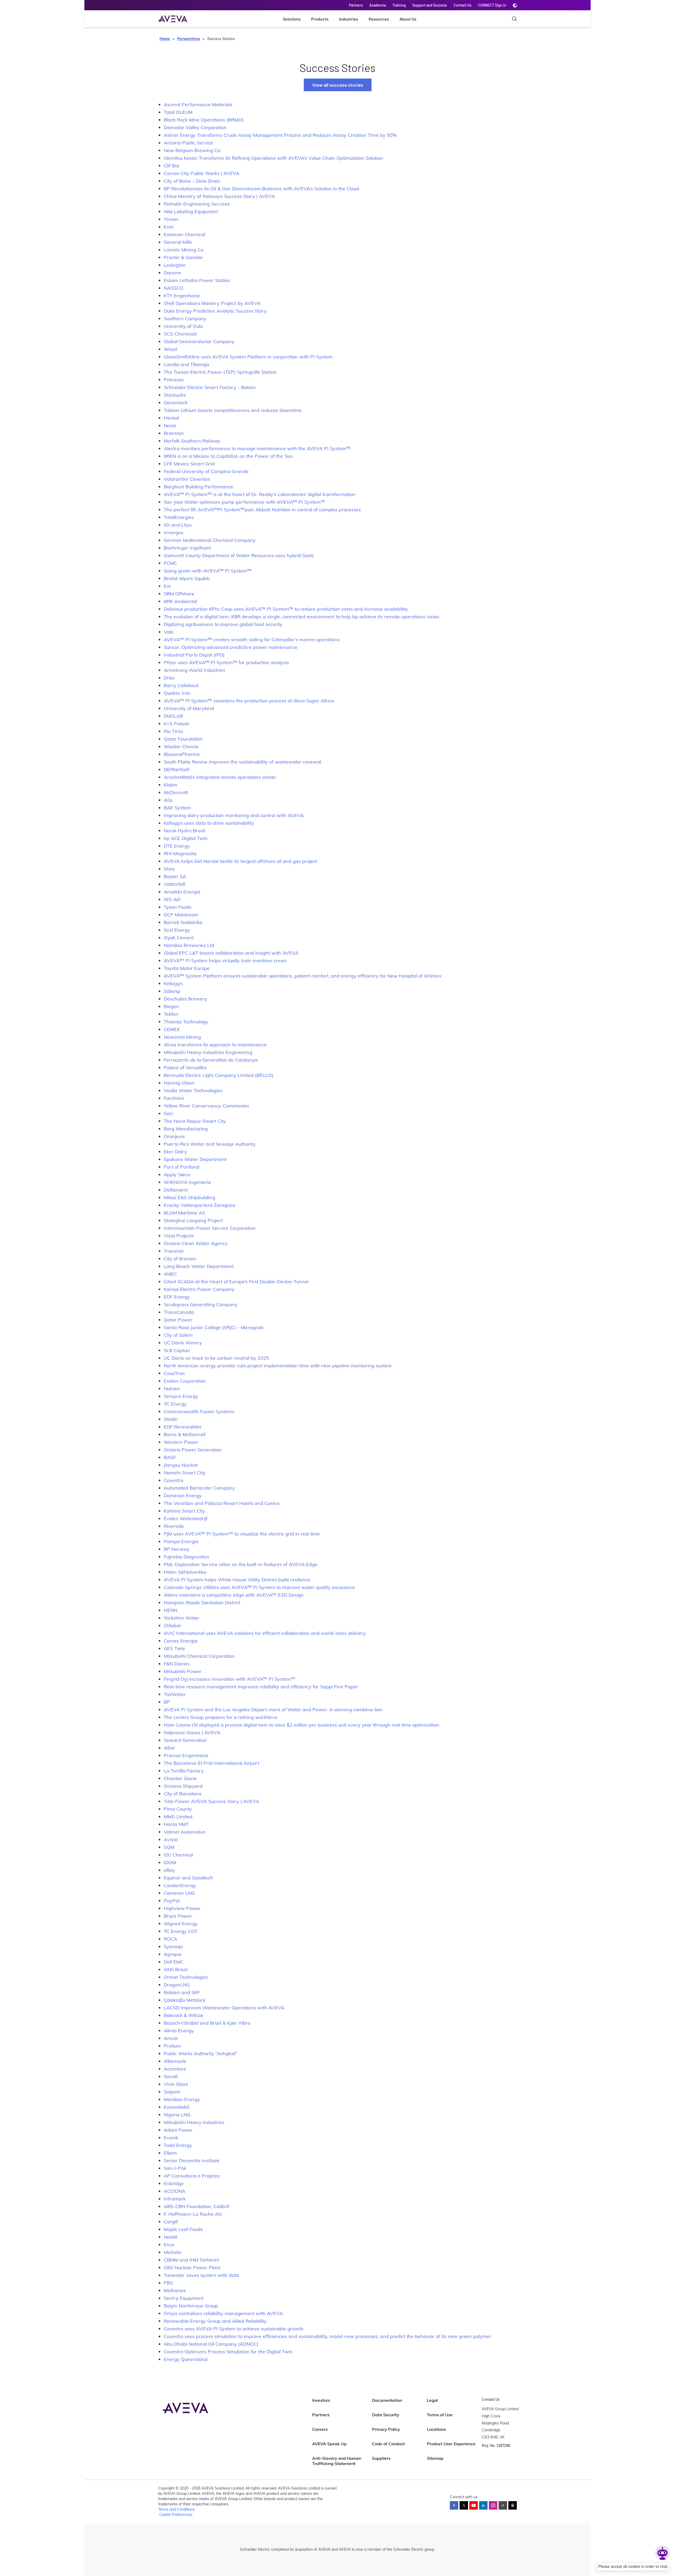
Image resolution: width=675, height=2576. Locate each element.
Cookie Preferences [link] (176, 2515)
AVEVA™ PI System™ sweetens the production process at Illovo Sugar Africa (249, 701)
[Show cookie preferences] (662, 2553)
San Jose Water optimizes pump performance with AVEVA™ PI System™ (244, 502)
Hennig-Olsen (179, 1083)
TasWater (175, 1694)
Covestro (173, 1480)
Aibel (169, 1748)
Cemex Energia (181, 1641)
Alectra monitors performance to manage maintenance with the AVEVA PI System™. (258, 448)
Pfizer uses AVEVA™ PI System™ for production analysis (226, 662)
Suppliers (381, 2458)
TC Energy (175, 1404)
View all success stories (338, 85)
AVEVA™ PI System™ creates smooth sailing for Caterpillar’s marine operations (252, 640)
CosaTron (174, 1373)
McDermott (176, 792)
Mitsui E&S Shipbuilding (189, 1197)
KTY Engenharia (182, 296)
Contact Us (462, 5)
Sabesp (172, 991)
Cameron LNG (179, 1893)
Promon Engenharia (186, 1755)
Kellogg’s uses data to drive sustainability (209, 823)
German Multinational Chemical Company (210, 540)
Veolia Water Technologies (193, 1090)
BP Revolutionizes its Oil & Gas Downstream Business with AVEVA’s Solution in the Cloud (261, 189)
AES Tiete (174, 1648)
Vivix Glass (176, 2084)
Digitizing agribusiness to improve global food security (223, 624)
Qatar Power (178, 1320)
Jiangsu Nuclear (181, 1465)
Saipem (172, 2092)
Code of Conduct (388, 2444)
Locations (436, 2429)
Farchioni (174, 1098)
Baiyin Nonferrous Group (191, 2306)
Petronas (174, 380)
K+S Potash (177, 724)
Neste (170, 426)
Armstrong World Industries (194, 670)
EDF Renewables (183, 1427)
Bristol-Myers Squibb (187, 578)
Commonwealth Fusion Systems (199, 1411)
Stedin (171, 1419)
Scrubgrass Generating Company (201, 1304)
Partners (356, 5)
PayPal (172, 1901)
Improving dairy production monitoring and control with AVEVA (234, 815)
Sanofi (171, 2076)
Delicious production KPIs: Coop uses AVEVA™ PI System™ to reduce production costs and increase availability (286, 609)
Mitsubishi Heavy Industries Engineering (208, 1052)
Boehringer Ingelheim (187, 548)
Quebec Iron (177, 693)
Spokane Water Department (195, 1159)
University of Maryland (189, 708)
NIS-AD (172, 899)
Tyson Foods (178, 907)
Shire (169, 869)
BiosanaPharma (182, 754)
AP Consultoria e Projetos (192, 2176)
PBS (168, 2283)
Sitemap (435, 2458)
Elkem (170, 2153)
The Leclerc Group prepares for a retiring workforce (221, 1717)
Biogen (171, 1006)
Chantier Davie (180, 1778)
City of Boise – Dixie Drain (192, 181)
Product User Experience (451, 2444)
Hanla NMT (176, 1824)
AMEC (170, 1274)
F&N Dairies (177, 1664)
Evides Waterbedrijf (186, 1518)
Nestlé (171, 2237)
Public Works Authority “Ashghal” (201, 2053)
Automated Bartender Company (199, 1488)
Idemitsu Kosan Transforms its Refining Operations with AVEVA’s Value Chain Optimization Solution (273, 158)
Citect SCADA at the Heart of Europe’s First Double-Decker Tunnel (236, 1282)
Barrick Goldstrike (183, 922)
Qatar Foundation (183, 739)
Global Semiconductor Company (199, 341)
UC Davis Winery (183, 1343)
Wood (170, 349)
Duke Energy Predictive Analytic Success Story (215, 311)
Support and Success (430, 5)
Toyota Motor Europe (187, 968)
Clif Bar (172, 166)
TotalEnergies (179, 517)
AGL (168, 800)
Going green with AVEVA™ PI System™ (208, 571)
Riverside (174, 1526)
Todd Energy (178, 2145)
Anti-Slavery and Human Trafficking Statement (337, 2461)
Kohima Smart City (184, 1511)
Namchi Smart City (185, 1473)
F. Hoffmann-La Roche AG (193, 2214)
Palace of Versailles (185, 1068)
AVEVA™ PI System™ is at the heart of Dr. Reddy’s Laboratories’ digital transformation (260, 494)
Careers (320, 2429)
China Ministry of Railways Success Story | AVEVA (219, 196)
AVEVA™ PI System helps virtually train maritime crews (225, 961)
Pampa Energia (181, 1541)
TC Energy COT (181, 1931)
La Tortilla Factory (184, 1771)
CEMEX (172, 1029)
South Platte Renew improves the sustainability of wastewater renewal (242, 762)
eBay (169, 1870)
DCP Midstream (181, 915)
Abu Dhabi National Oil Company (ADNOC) (211, 2344)
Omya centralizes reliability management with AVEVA (223, 2313)
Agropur (173, 1954)
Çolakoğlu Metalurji (184, 2000)
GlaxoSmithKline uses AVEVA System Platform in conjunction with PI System (248, 357)
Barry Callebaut (181, 685)
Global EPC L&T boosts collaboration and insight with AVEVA (231, 953)
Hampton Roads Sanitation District (202, 1603)
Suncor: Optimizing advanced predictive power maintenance (231, 647)
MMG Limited (178, 1817)
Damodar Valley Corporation (195, 127)
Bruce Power (178, 1916)
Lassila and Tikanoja (186, 364)
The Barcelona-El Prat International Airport (211, 1763)
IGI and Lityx (178, 525)
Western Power (181, 1442)
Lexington (175, 265)
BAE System (177, 808)
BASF (170, 1457)
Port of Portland (182, 1167)
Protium (172, 2046)
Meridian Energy (182, 2099)
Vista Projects (179, 1236)
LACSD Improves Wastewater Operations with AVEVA (224, 2008)
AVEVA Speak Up (329, 2444)
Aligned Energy (181, 1924)
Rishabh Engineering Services (197, 204)
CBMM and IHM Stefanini (191, 2260)
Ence (169, 2245)
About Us (408, 19)
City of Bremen (180, 1259)
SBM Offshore (179, 594)
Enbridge (174, 2183)
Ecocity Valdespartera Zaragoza (199, 1205)
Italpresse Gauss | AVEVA (192, 1732)
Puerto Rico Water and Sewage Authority (210, 1144)
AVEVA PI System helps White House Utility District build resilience (237, 1580)
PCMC (170, 563)
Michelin (173, 2252)
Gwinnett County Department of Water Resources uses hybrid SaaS (239, 555)
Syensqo (173, 1946)
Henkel (171, 418)
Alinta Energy (179, 2031)
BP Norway (177, 1549)
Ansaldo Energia (182, 892)
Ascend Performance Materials (198, 105)
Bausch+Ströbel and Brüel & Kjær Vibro (207, 2023)
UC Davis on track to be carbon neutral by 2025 (216, 1358)
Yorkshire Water (182, 1618)
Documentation (387, 2400)
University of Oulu (183, 326)
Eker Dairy (175, 1152)
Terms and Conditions (177, 2509)
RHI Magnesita (180, 854)
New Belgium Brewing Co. (192, 150)
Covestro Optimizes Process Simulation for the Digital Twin (228, 2352)
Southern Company (185, 319)
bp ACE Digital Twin (186, 838)
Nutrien (172, 1389)
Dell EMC (173, 1962)
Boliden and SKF (182, 1992)
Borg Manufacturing (186, 1129)
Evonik (171, 2138)
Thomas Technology (186, 1022)
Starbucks (175, 395)
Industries (349, 19)
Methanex (175, 2290)
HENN (170, 1610)
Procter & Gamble (183, 257)
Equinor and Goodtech (188, 1878)
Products (320, 19)
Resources (379, 19)
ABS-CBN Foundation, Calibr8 (197, 2206)
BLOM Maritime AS (184, 1213)
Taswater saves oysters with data (201, 2275)
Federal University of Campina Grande (206, 471)
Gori (168, 1113)
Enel (168, 227)
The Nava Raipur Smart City (195, 1121)
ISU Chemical (178, 1855)
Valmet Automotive (185, 1832)
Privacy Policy (386, 2429)
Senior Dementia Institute (192, 2161)
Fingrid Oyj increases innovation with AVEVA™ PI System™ (230, 1679)
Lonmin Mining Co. (184, 250)
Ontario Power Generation (193, 1450)
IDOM (170, 1862)
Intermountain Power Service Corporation (210, 1228)
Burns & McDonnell (185, 1434)
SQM (169, 1847)
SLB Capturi (177, 1350)
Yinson (171, 219)
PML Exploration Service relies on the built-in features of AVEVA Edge (241, 1564)
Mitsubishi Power (183, 1671)
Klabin (171, 785)
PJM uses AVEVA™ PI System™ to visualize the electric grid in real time (242, 1534)
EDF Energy (177, 1297)
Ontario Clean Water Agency (196, 1243)
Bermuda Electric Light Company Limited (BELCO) (219, 1075)
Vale (169, 632)
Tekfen (171, 1014)
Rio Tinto (173, 731)
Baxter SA (175, 876)
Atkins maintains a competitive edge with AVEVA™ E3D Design (234, 1595)
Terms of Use (440, 2415)
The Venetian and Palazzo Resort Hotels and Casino (222, 1503)
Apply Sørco (177, 1175)
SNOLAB (173, 716)
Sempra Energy (181, 1396)
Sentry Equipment (184, 2298)
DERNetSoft (177, 769)
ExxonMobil (176, 2107)
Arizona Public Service (188, 143)
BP (167, 1702)
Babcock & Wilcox (184, 2015)
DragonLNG (177, 1985)
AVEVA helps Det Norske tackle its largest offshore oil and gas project (240, 861)
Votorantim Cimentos (187, 479)
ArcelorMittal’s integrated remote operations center (220, 777)
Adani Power (178, 2130)
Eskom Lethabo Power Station (197, 280)
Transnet (174, 1251)
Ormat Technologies (186, 1977)
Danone (172, 273)
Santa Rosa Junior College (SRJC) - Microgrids (214, 1327)
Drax (169, 678)
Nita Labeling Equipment (191, 212)
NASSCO (173, 288)
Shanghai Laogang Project (193, 1220)
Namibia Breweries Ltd (189, 945)
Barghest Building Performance (199, 487)
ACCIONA (175, 2191)
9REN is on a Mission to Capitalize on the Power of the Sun (228, 456)
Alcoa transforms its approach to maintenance (215, 1045)
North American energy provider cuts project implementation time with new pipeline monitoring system (278, 1366)
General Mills (178, 242)
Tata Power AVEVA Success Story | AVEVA (211, 1801)
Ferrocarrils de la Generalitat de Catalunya (211, 1060)
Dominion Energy (183, 1496)
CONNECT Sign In (492, 5)
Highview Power (182, 1908)
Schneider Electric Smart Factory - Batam (210, 387)
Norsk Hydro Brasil (184, 831)
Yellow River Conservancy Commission (206, 1106)
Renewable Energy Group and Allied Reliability (215, 2321)
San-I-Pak (175, 2168)
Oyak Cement (179, 938)
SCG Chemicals (180, 334)
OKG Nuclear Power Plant (192, 2268)
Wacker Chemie (181, 747)
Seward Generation (185, 1740)
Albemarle (175, 2061)
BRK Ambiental (180, 601)
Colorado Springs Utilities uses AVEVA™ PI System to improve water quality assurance (259, 1587)
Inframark (175, 2199)
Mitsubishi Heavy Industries (194, 2122)
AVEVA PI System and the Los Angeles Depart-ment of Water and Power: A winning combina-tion (273, 1710)
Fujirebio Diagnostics (186, 1557)
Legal (432, 2400)
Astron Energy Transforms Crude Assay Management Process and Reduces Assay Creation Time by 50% (280, 135)
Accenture (175, 2069)
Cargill (171, 2222)
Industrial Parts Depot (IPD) (194, 655)
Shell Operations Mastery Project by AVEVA (212, 303)
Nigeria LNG (177, 2115)
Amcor (171, 2038)
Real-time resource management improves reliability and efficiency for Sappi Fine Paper (261, 1687)
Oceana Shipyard (183, 1786)
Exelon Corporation (185, 1381)
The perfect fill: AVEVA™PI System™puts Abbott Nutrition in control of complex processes (262, 510)
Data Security (386, 2415)
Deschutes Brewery (185, 999)
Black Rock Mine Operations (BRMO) (204, 120)
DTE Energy (177, 846)
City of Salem (178, 1335)
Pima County (178, 1809)
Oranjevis (174, 1136)
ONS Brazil (176, 1969)
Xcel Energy (177, 930)
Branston (174, 433)
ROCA (170, 1939)
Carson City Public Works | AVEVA (202, 173)
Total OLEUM (178, 112)
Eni (167, 586)
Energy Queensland (186, 2359)
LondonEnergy (180, 1885)
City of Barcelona (183, 1794)
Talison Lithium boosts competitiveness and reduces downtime (233, 410)
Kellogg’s (173, 983)
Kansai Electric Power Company (199, 1289)
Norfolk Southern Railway (192, 441)
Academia (378, 5)
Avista (171, 1839)
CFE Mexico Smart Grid (189, 464)
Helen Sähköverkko (185, 1572)
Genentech (176, 403)
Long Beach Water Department (199, 1266)
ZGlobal (172, 1625)
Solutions (292, 19)
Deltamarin (176, 1190)
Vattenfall (174, 884)
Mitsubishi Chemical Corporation (199, 1656)
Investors (321, 2400)
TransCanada (179, 1312)
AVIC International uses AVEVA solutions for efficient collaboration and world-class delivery (265, 1633)
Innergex (174, 533)
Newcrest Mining (182, 1037)
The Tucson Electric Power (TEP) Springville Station (220, 372)
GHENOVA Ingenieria (187, 1182)
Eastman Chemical (184, 234)
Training (399, 5)
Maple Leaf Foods (183, 2229)
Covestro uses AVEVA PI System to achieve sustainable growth (234, 2329)
